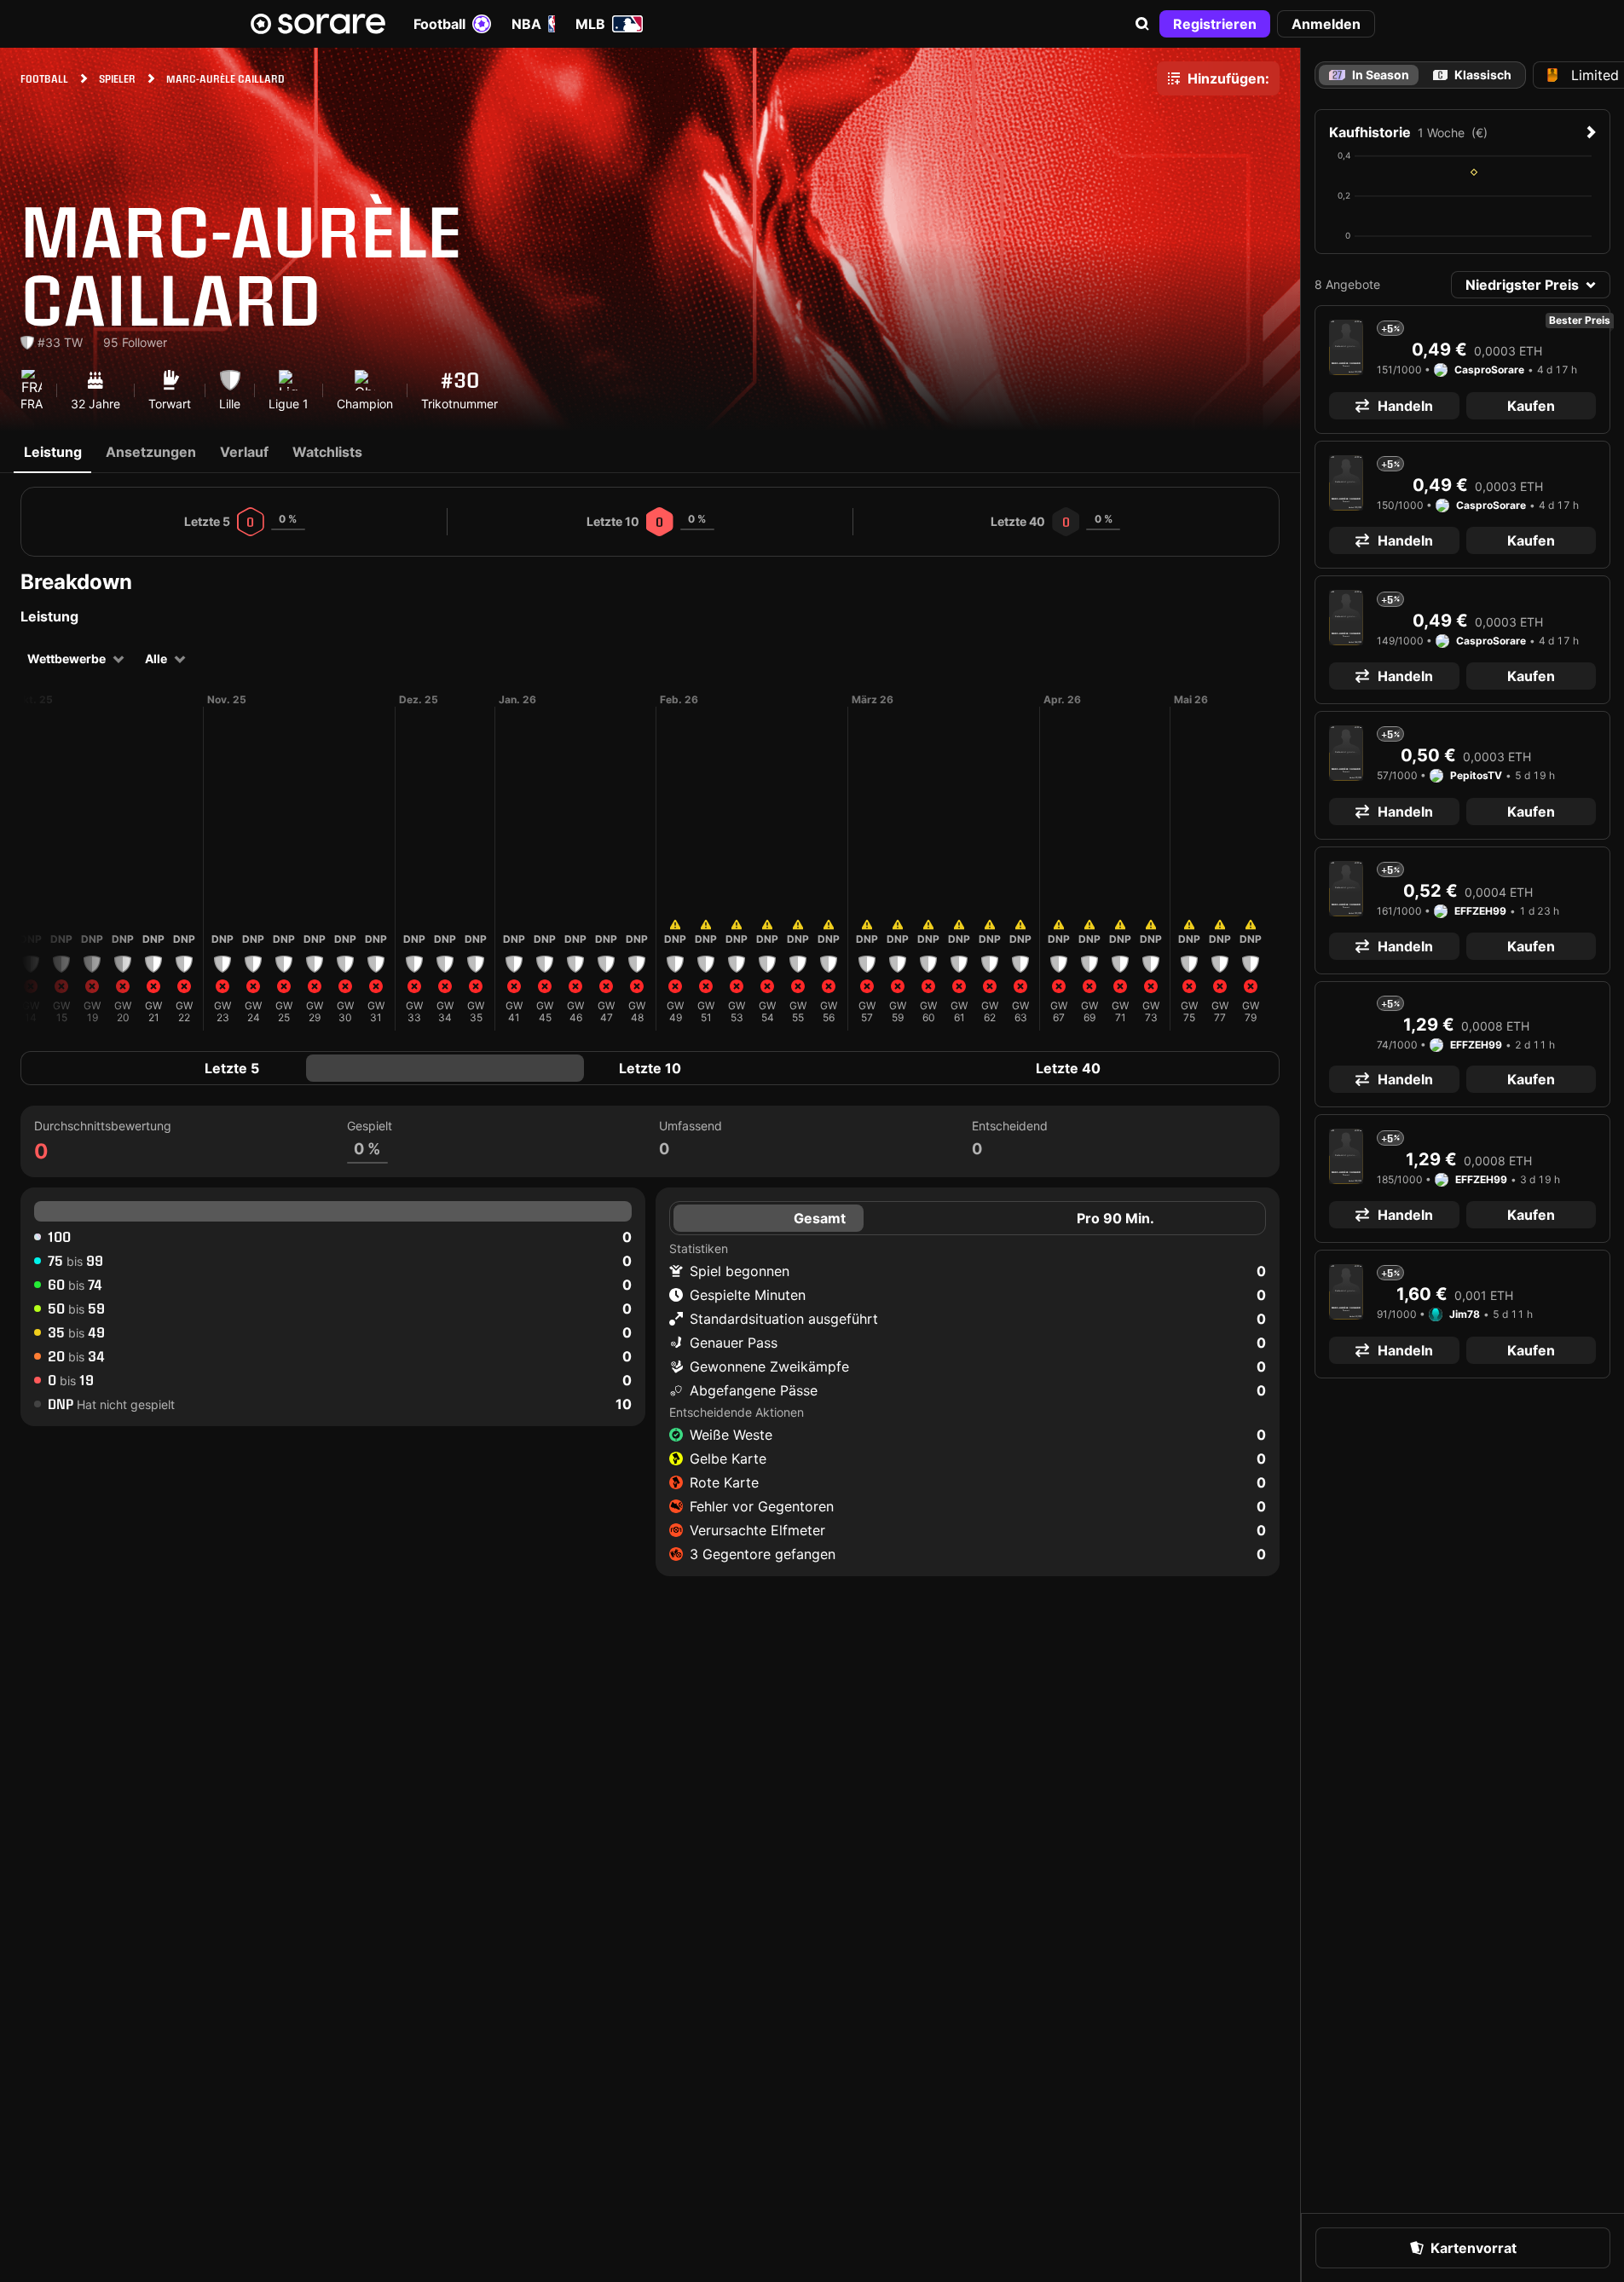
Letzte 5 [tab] (232, 1068)
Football (439, 24)
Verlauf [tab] (244, 452)
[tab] (1472, 75)
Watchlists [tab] (327, 452)
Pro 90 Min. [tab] (1115, 1218)
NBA (526, 24)
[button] (1142, 24)
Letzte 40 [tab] (1068, 1068)
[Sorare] (318, 24)
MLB (590, 24)
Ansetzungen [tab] (151, 452)
